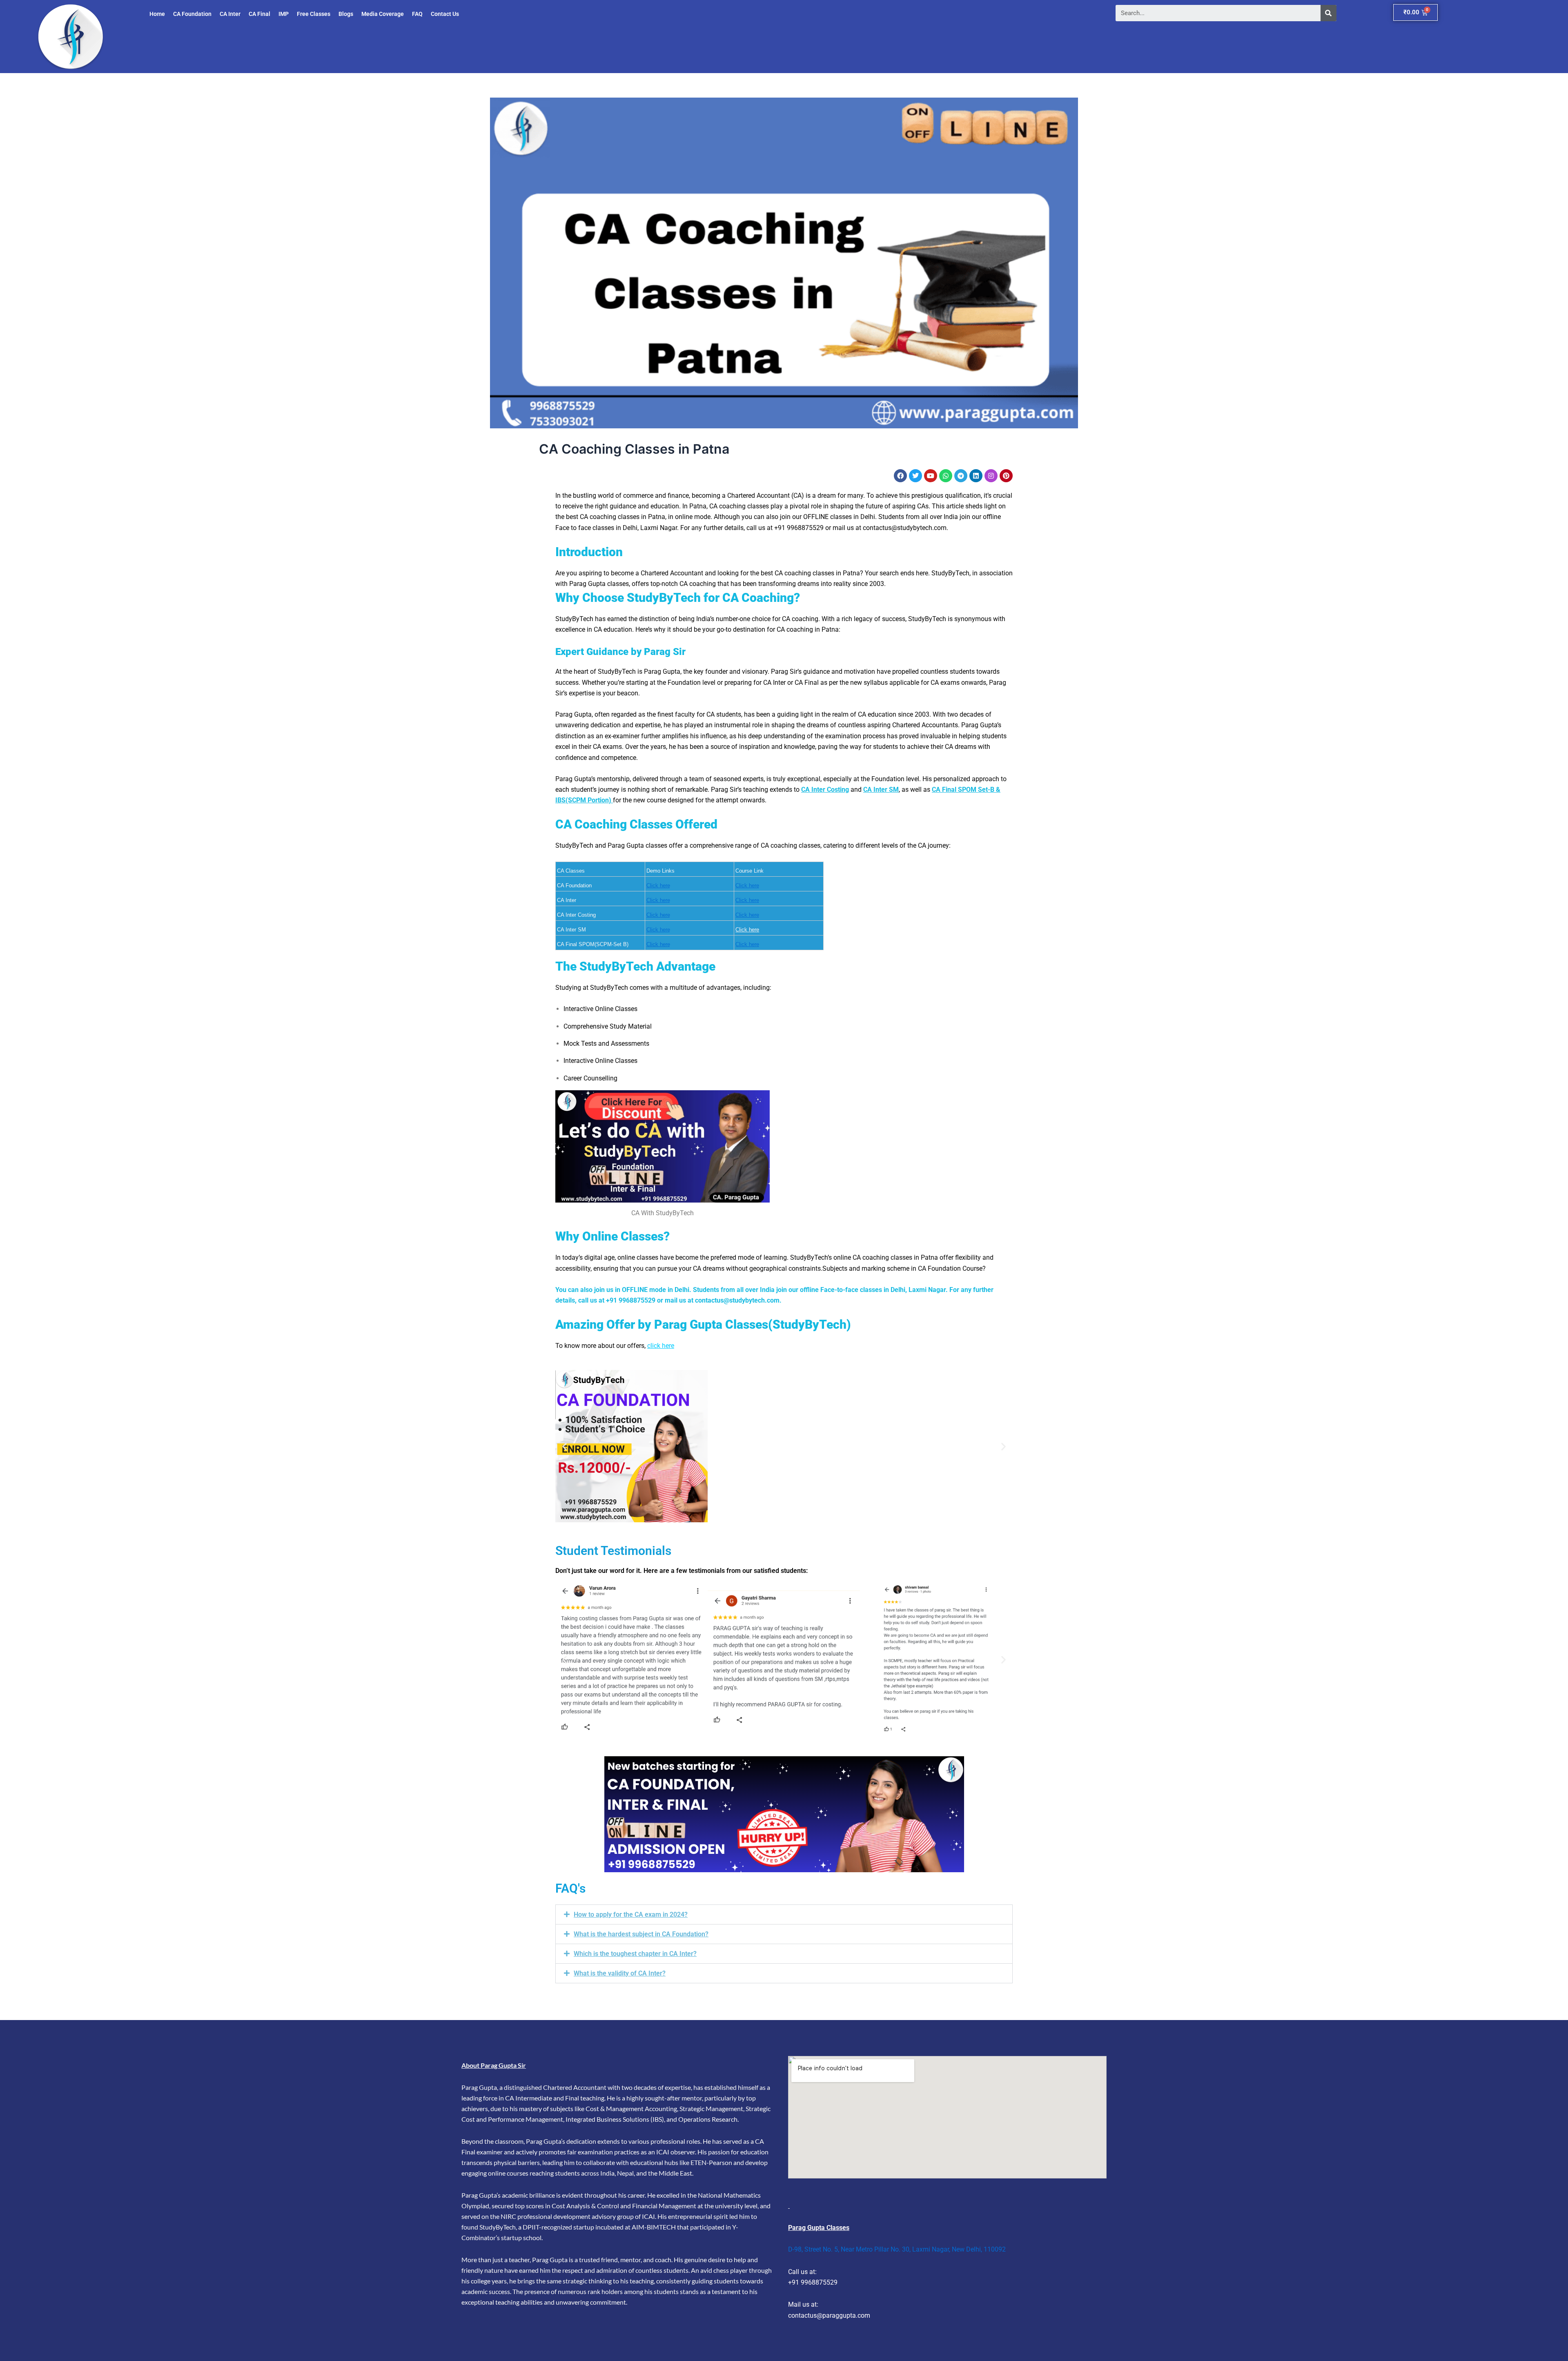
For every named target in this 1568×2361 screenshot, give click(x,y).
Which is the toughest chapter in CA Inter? (635, 1954)
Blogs (346, 14)
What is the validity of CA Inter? (620, 1973)
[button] (565, 1446)
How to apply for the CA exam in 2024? (631, 1914)
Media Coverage (383, 14)
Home (157, 14)
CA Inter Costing (825, 790)
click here (661, 1346)
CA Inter (230, 14)
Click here (658, 885)
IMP (284, 14)
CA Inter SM (881, 790)
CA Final (259, 14)
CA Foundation (192, 14)
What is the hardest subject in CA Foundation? (641, 1934)
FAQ (417, 14)
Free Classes (314, 14)
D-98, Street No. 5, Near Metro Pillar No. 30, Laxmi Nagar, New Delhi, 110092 (897, 2249)
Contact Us (445, 14)
